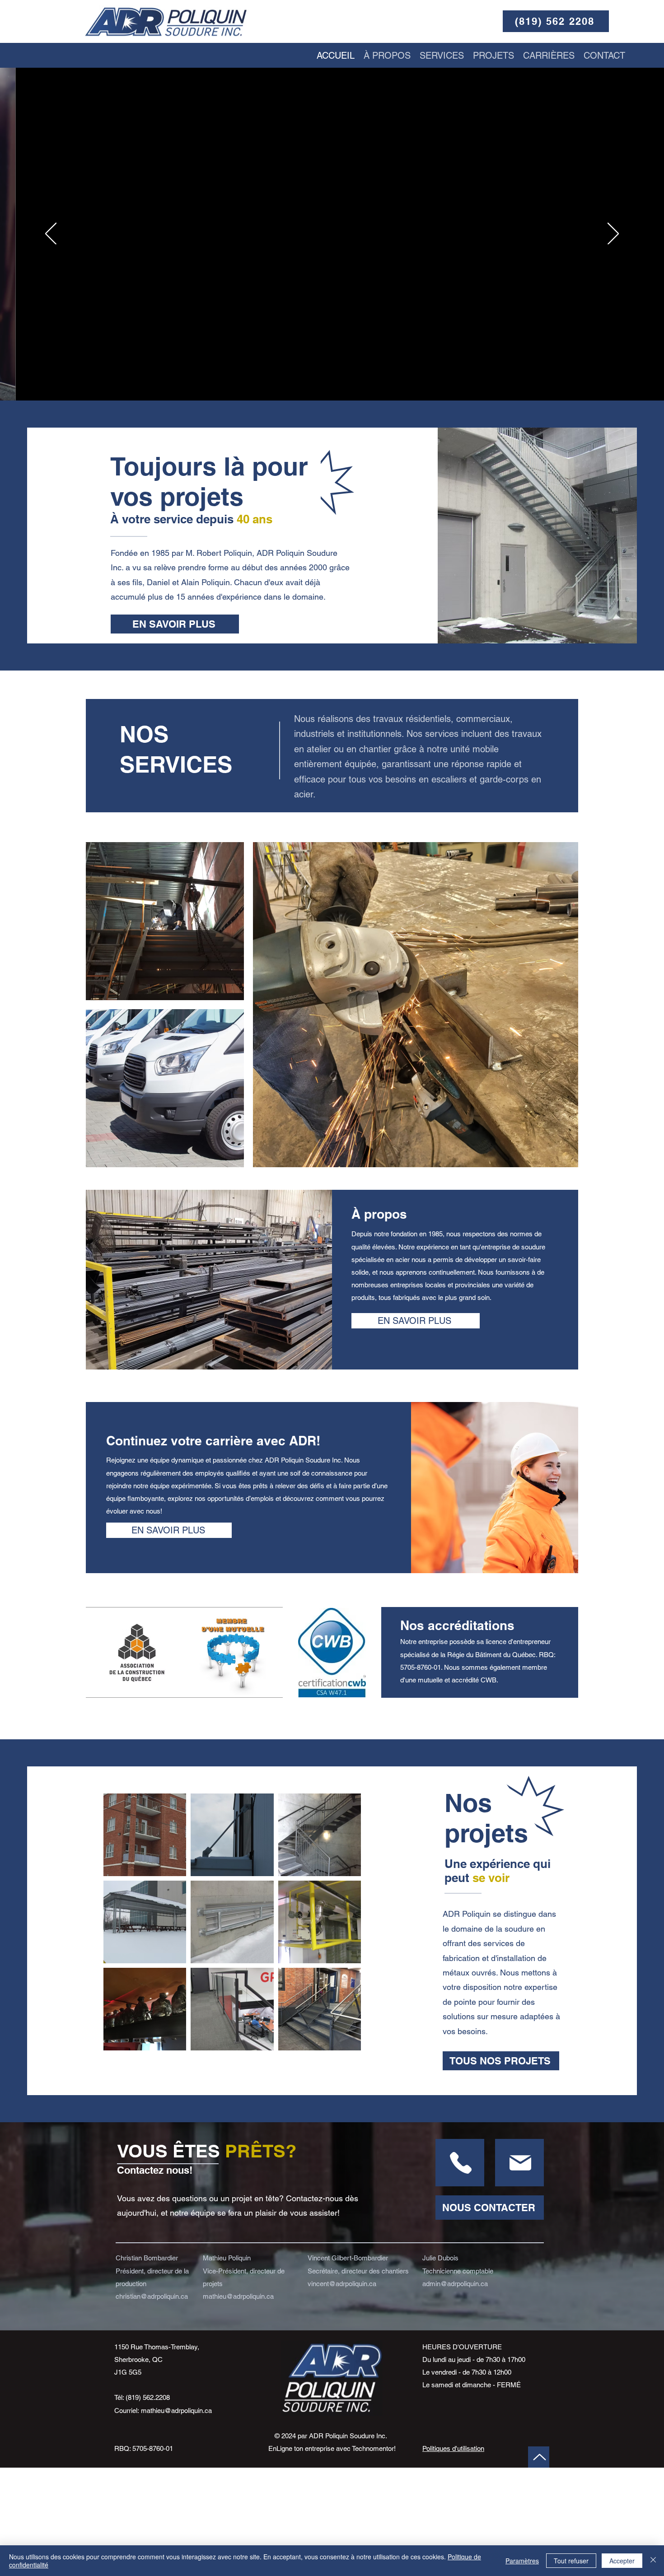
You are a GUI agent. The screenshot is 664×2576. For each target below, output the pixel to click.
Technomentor (373, 2448)
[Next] (613, 234)
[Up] (460, 2163)
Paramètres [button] (522, 2561)
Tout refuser (571, 2561)
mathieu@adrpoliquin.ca (176, 2411)
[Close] (653, 2561)
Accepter (622, 2561)
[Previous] (51, 234)
